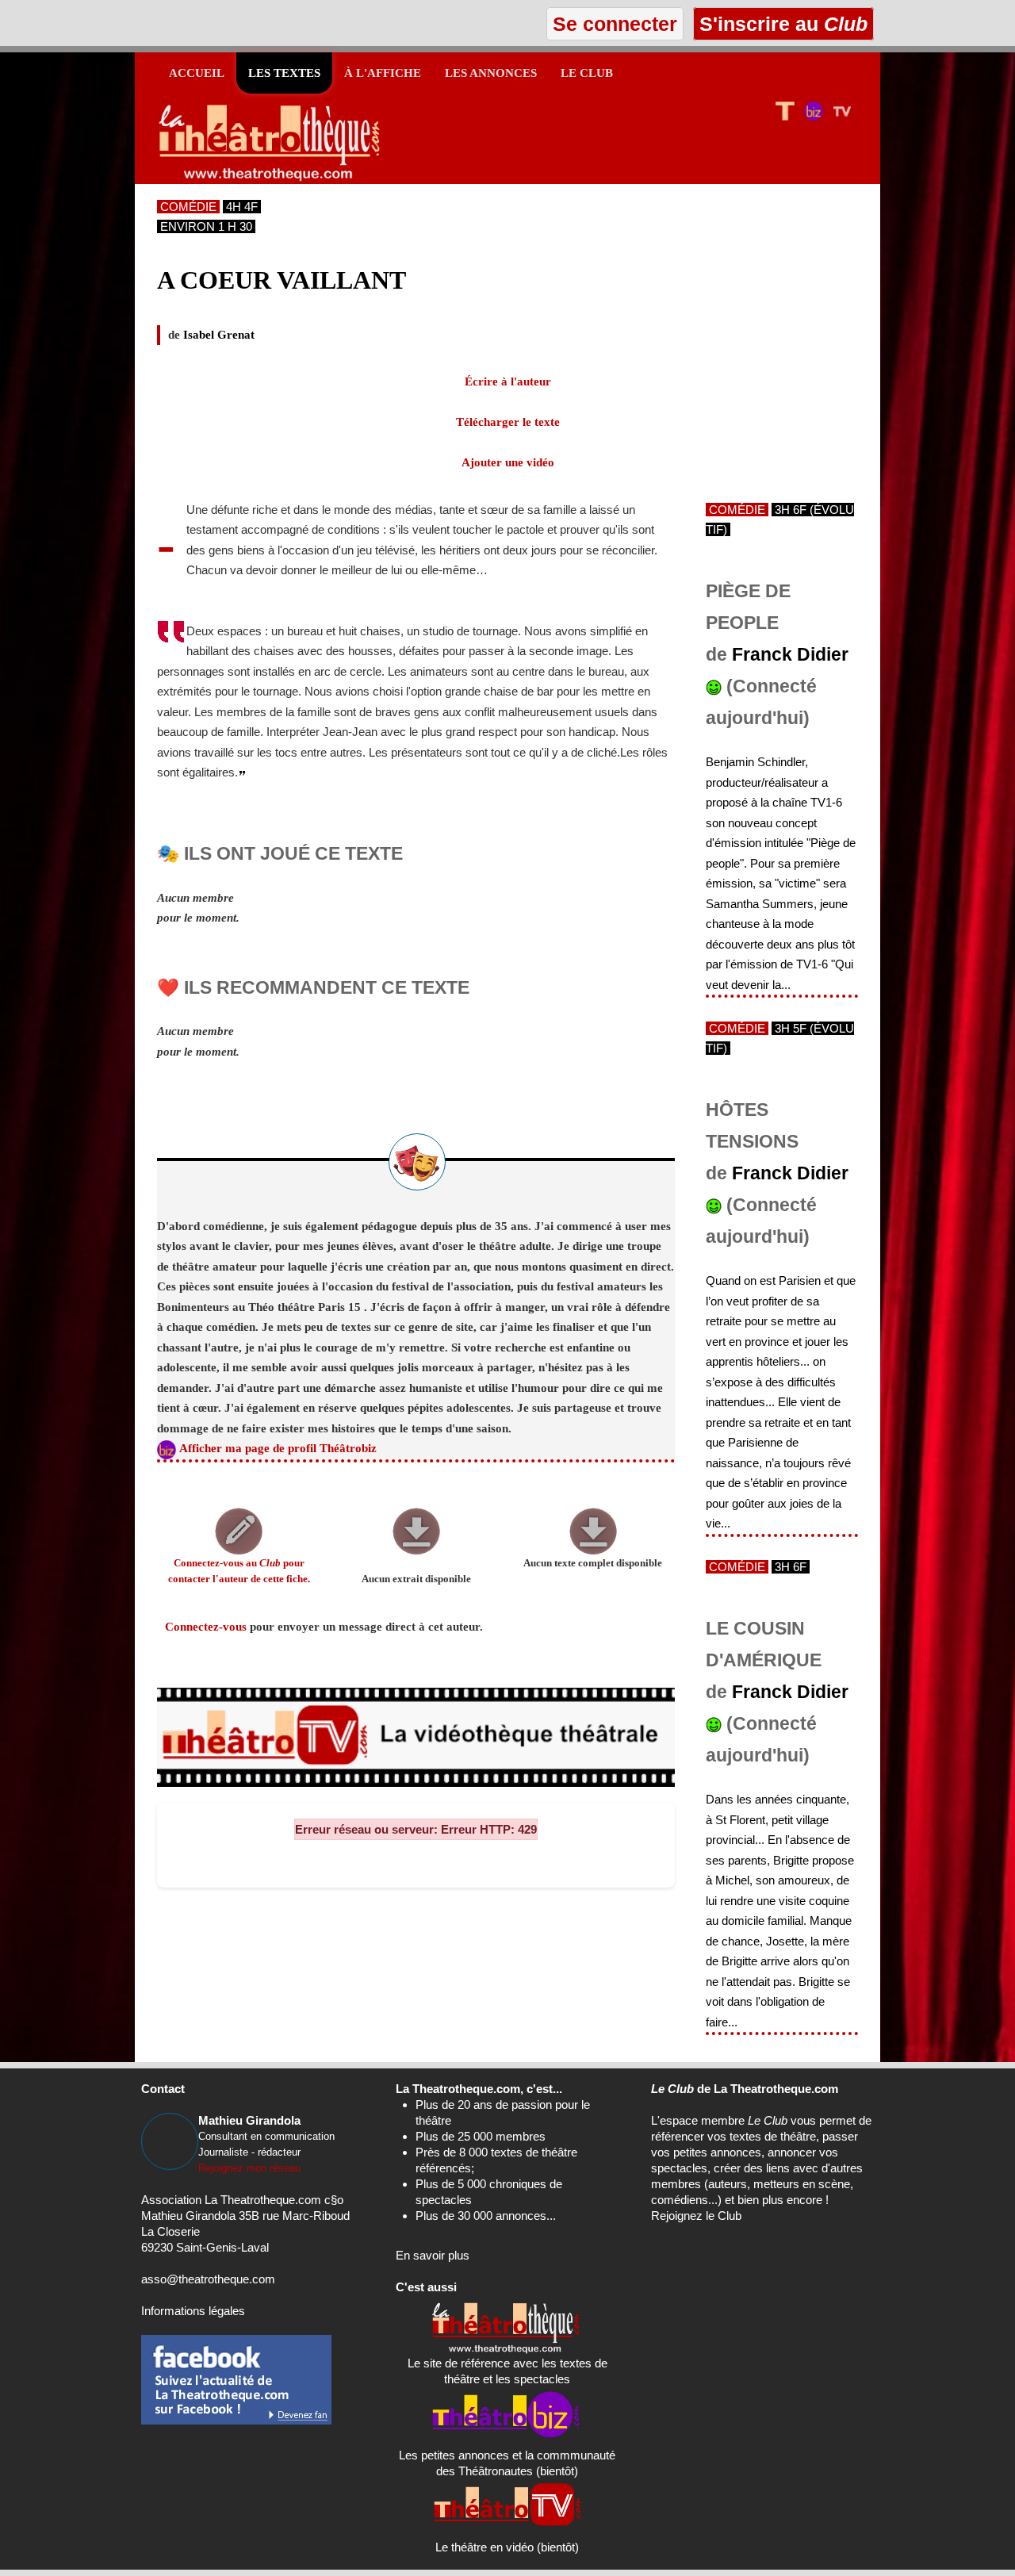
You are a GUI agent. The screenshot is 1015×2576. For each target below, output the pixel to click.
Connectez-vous (206, 1627)
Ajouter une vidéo (508, 462)
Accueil (197, 73)
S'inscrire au (781, 24)
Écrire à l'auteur (508, 381)
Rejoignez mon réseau (249, 2168)
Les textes (284, 73)
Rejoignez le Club (696, 2216)
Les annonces (491, 73)
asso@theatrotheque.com (208, 2279)
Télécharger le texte (508, 422)
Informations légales (193, 2311)
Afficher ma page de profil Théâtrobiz (278, 1448)
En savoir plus (433, 2255)
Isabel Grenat (219, 335)
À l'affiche (383, 73)
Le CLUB (587, 73)
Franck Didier (790, 655)
